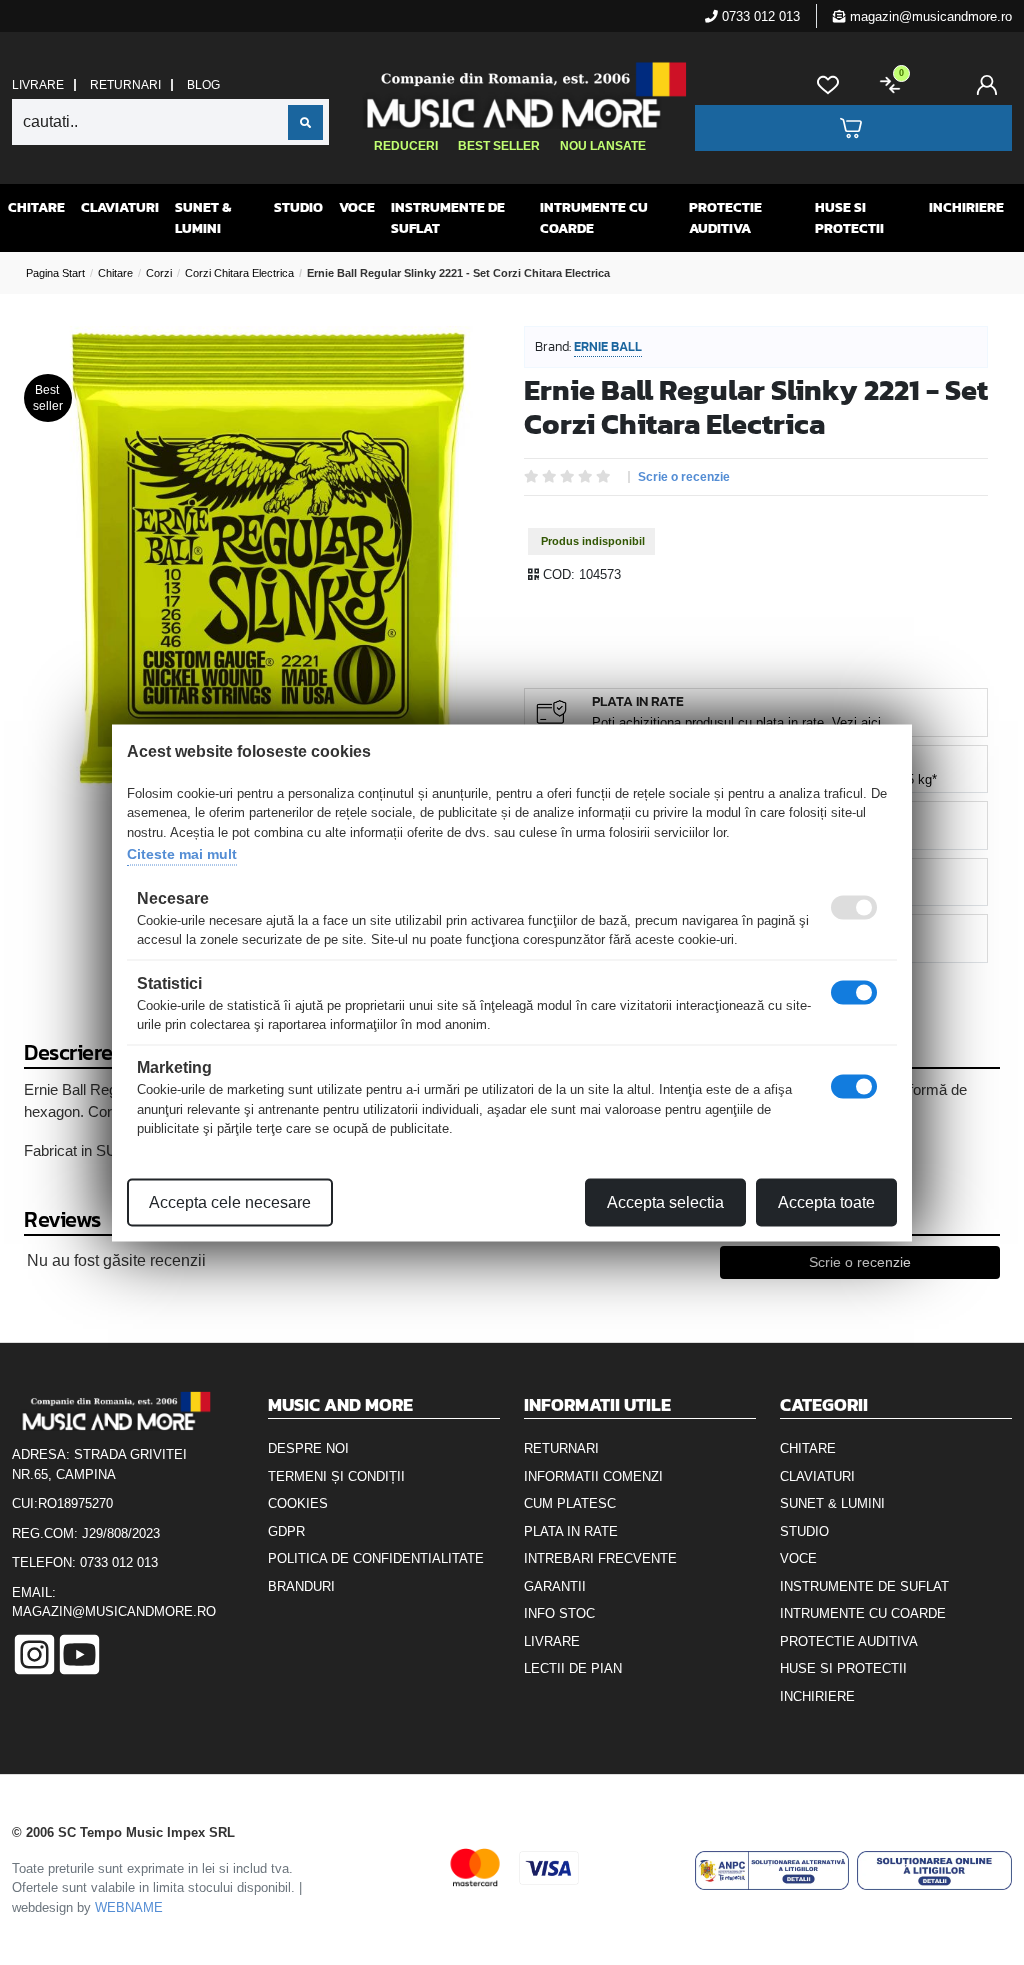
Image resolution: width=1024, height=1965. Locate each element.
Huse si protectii (849, 218)
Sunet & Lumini (203, 218)
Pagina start (55, 273)
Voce (357, 207)
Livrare (38, 85)
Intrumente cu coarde (594, 218)
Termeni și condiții (336, 1476)
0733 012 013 (759, 16)
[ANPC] (772, 1870)
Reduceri (406, 146)
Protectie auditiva (725, 218)
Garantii (555, 1586)
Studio (298, 207)
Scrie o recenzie (684, 477)
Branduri (301, 1586)
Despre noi (308, 1448)
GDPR (286, 1531)
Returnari (125, 85)
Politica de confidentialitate (376, 1558)
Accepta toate (826, 1201)
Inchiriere (966, 207)
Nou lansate (603, 146)
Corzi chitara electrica (239, 273)
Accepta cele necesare (230, 1201)
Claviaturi (120, 207)
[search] (305, 122)
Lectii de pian (573, 1668)
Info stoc (559, 1613)
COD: (559, 574)
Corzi (159, 273)
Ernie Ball (608, 346)
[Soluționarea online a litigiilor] (934, 1870)
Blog (203, 85)
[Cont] (991, 85)
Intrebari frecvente (600, 1558)
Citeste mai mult (182, 854)
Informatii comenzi (593, 1476)
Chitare (36, 207)
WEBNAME (129, 1907)
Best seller (499, 146)
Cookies (298, 1503)
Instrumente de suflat (448, 218)
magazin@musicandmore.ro (929, 16)
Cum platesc (570, 1503)
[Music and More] (509, 95)
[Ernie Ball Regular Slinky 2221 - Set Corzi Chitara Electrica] (268, 558)
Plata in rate (571, 1531)
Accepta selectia (665, 1201)
